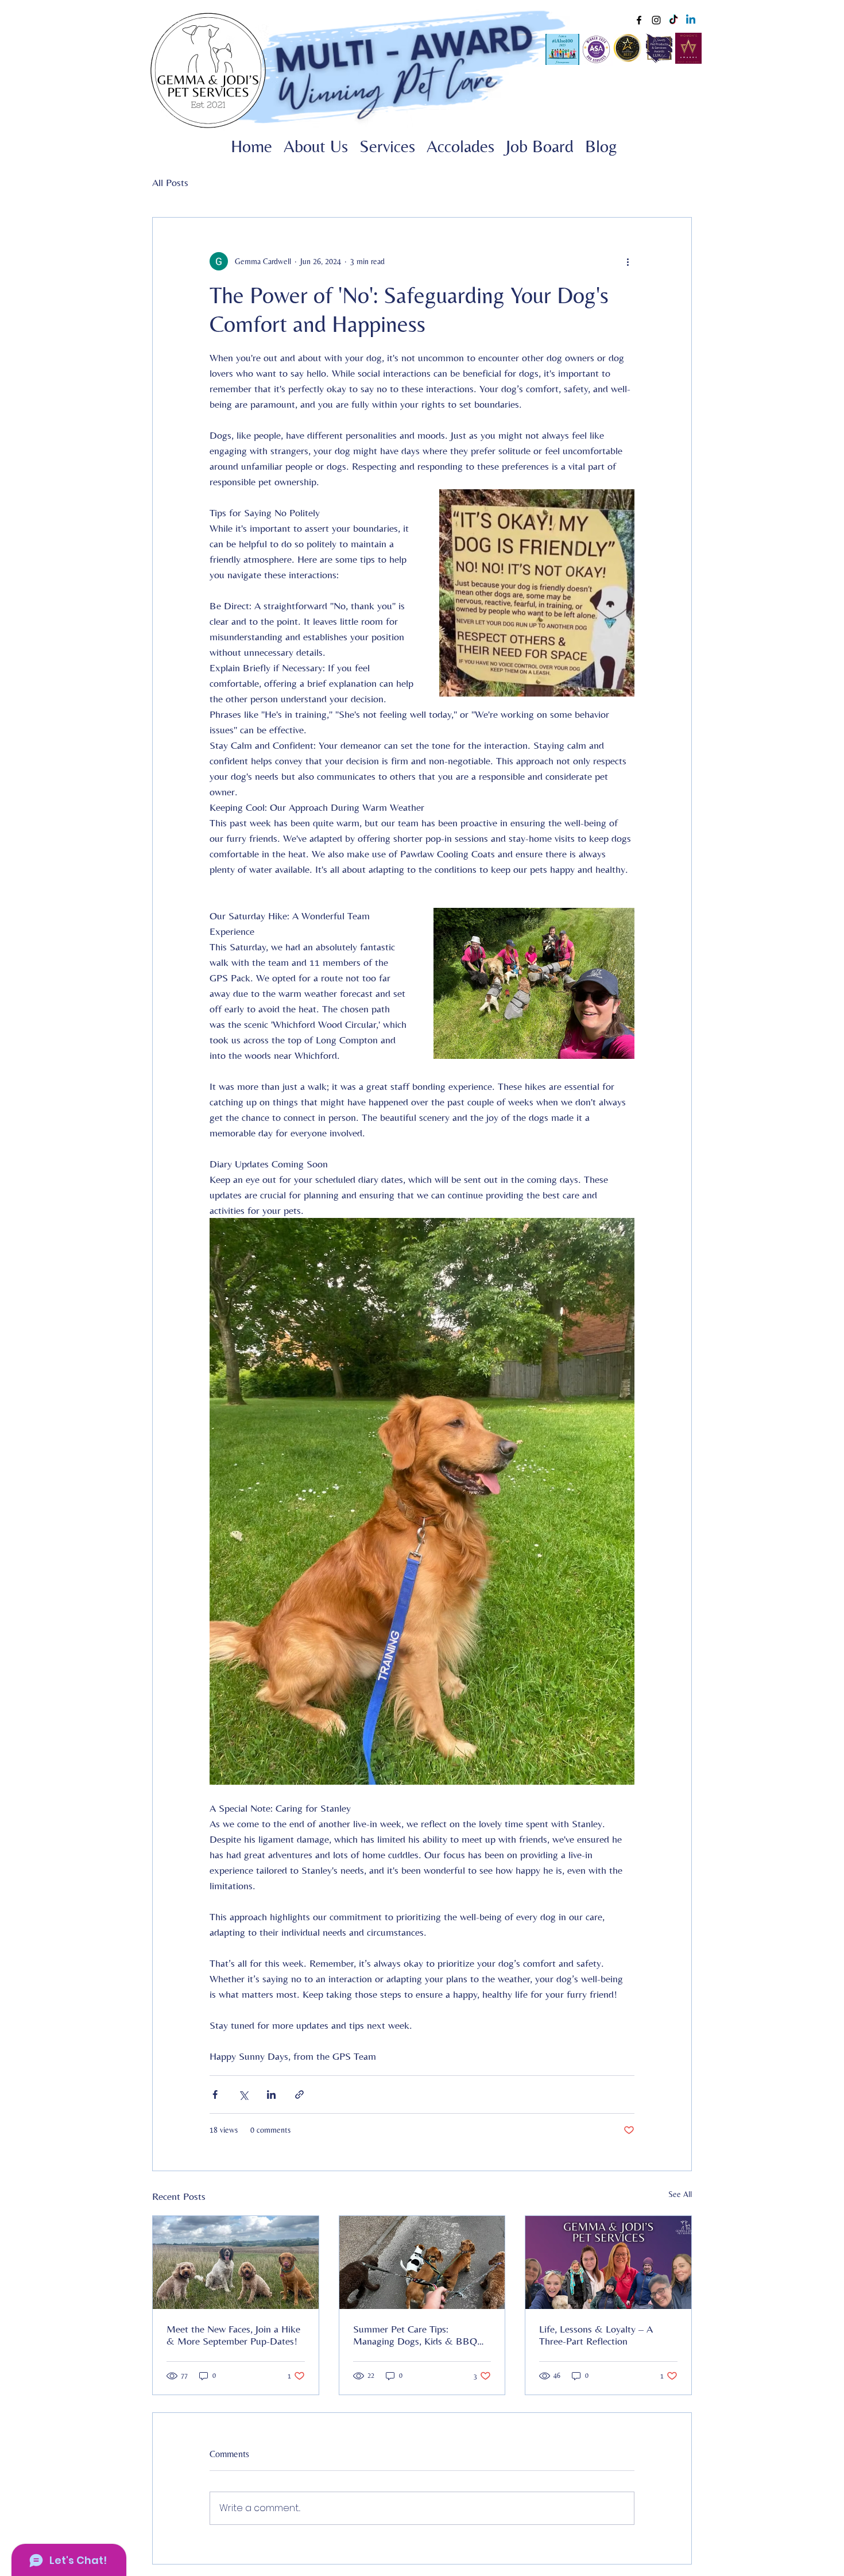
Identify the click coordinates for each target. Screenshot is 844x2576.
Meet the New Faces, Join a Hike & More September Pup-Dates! (233, 2335)
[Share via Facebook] (215, 2095)
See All (680, 2194)
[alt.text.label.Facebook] (639, 20)
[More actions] (628, 261)
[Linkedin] (691, 20)
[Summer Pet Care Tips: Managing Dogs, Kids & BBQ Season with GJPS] (422, 2262)
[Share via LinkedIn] (271, 2095)
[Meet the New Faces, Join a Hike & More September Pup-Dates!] (236, 2262)
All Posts (170, 182)
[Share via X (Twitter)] (243, 2095)
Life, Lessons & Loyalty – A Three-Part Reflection (596, 2335)
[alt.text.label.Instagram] (656, 20)
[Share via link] (299, 2095)
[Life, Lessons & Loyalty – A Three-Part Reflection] (608, 2262)
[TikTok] (673, 20)
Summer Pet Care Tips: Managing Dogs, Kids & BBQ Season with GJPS (415, 2335)
